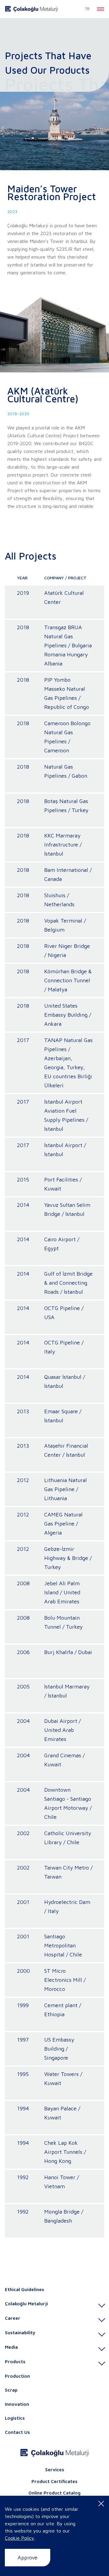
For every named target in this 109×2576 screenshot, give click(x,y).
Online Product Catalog (54, 2493)
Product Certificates (54, 2481)
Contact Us (17, 2432)
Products (15, 2362)
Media (11, 2347)
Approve (28, 2557)
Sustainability (20, 2333)
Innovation (17, 2404)
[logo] (31, 9)
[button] (101, 9)
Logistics (15, 2418)
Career (13, 2318)
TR (87, 9)
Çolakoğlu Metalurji (26, 2304)
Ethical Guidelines (25, 2289)
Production (17, 2376)
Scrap (11, 2390)
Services (55, 2470)
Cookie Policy (20, 2538)
